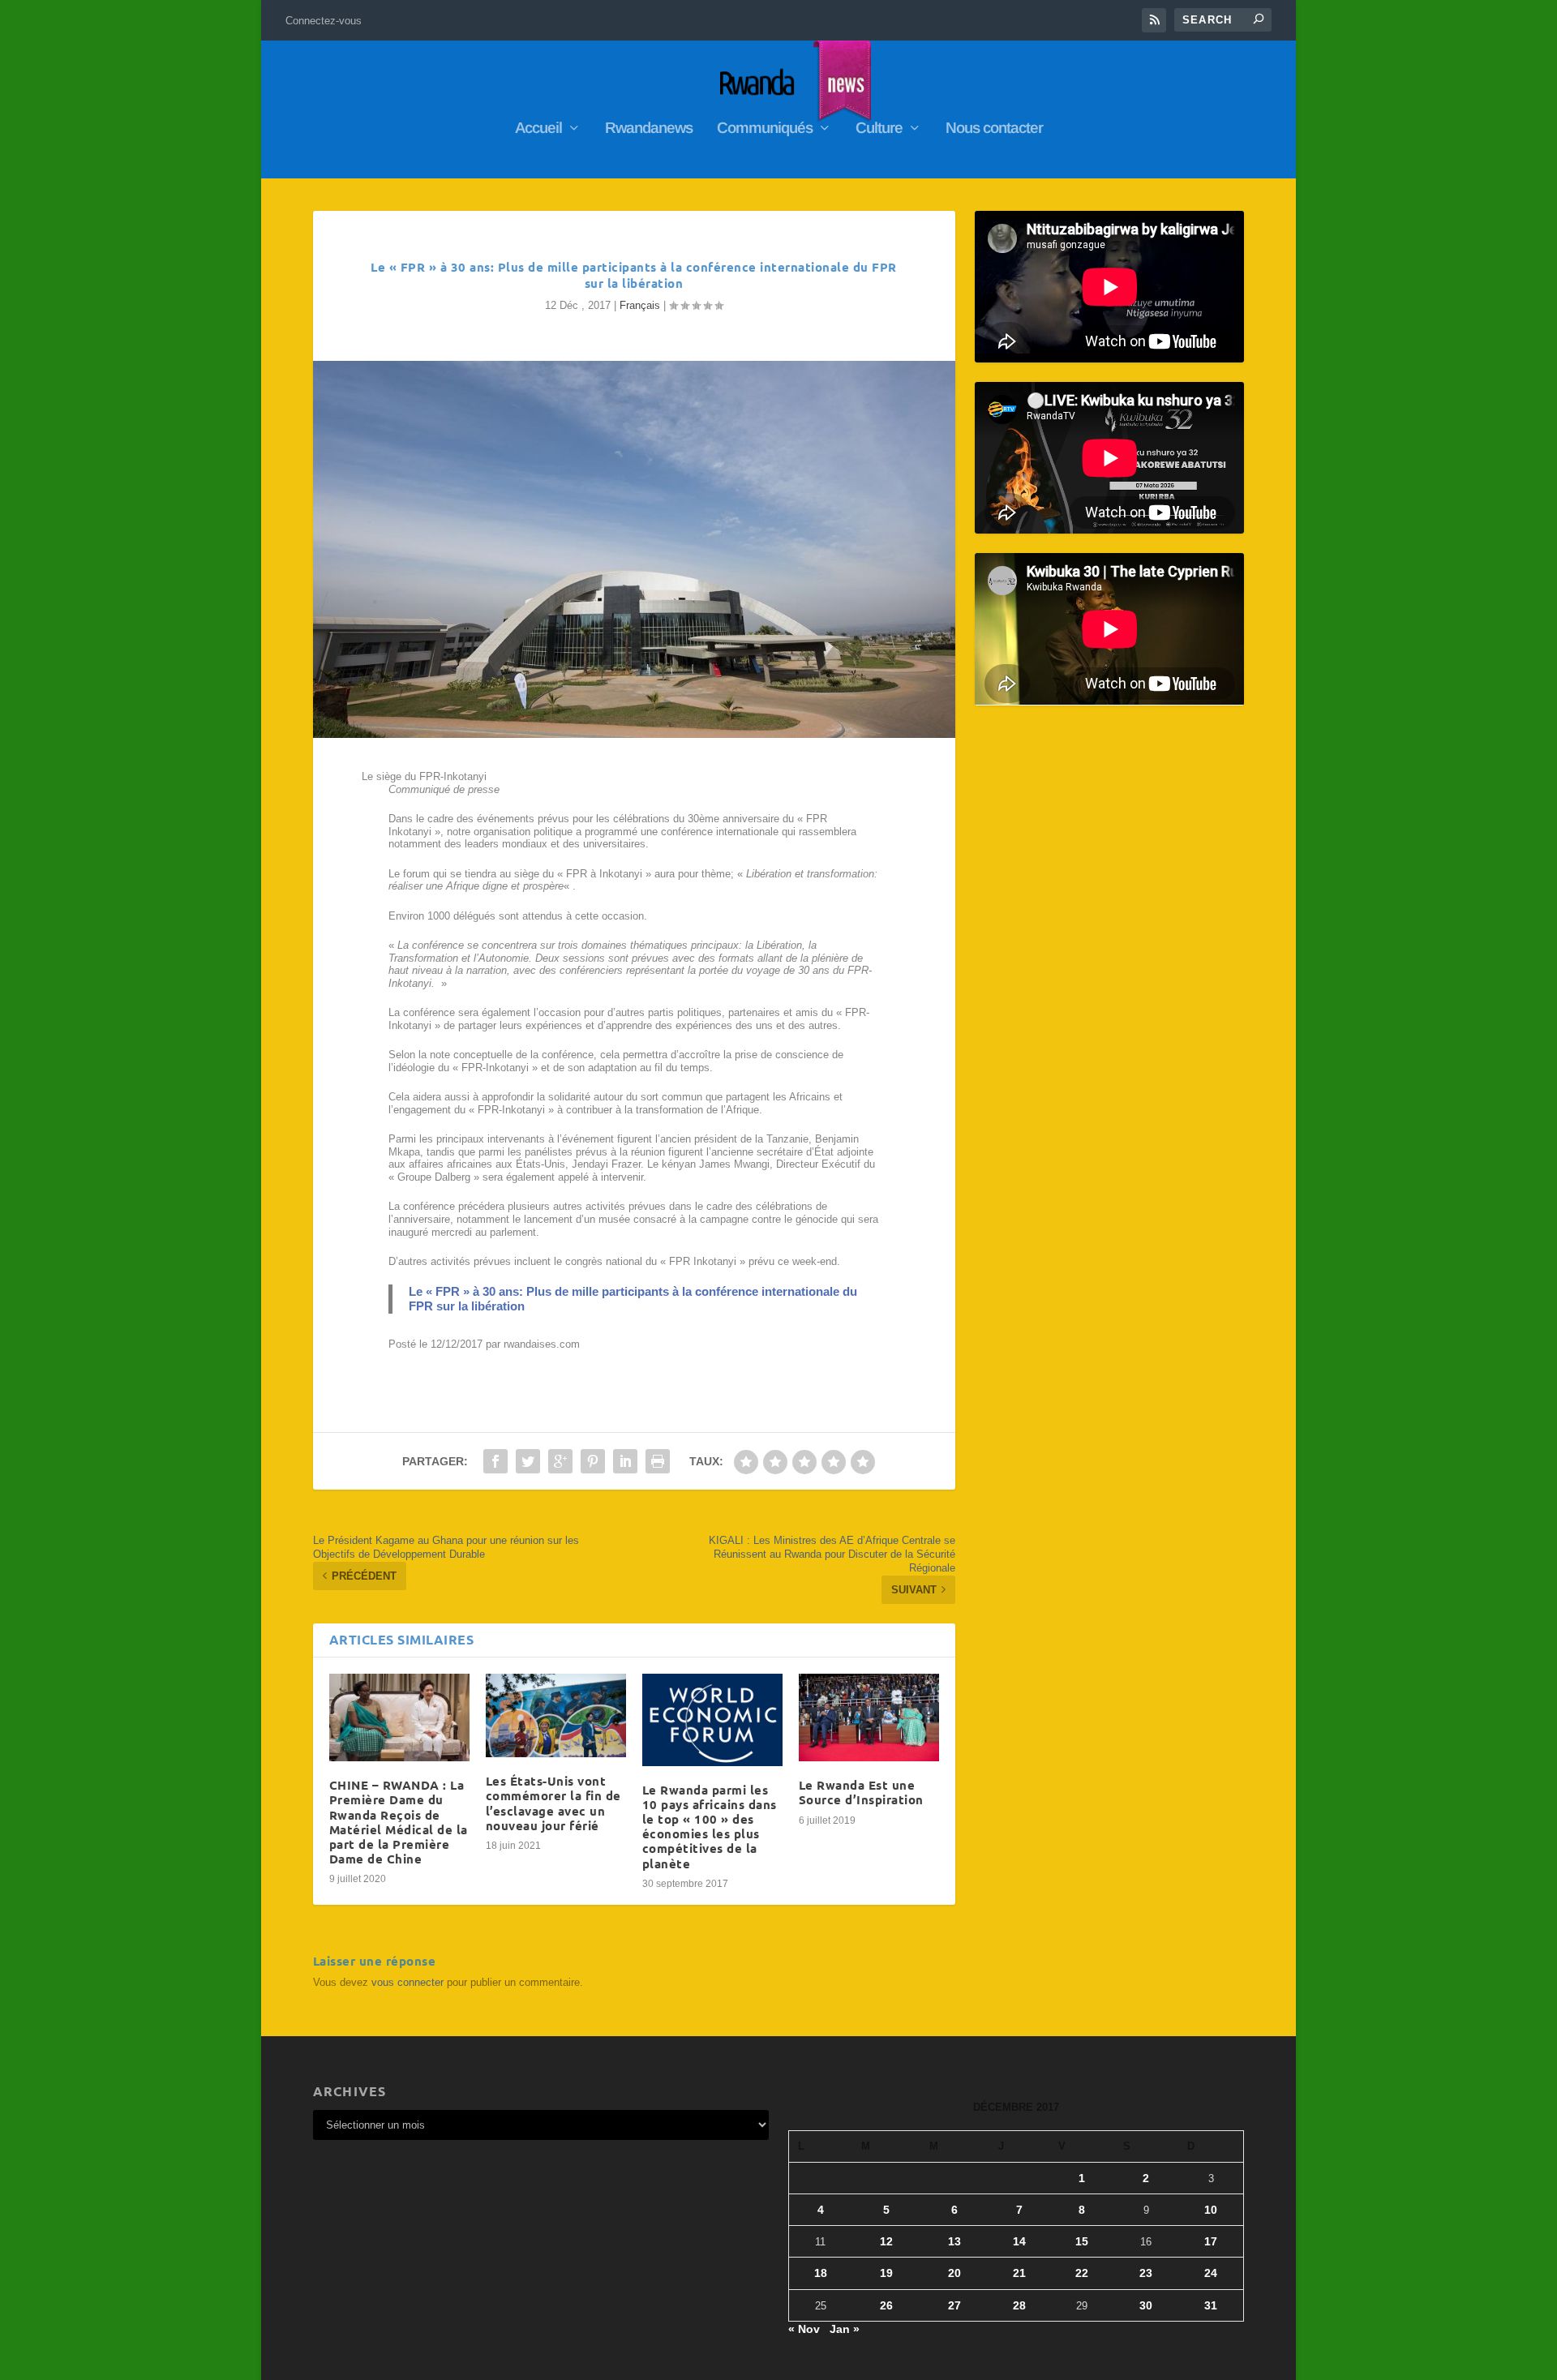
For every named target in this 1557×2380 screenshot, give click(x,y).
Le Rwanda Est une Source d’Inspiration (861, 1792)
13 (954, 2241)
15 (1082, 2241)
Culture (879, 129)
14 (1019, 2241)
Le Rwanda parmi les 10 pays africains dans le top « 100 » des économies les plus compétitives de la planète (710, 1827)
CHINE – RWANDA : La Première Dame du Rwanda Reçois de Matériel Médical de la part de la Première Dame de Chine (399, 1822)
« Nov (804, 2329)
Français (640, 305)
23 (1146, 2273)
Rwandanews (649, 129)
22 (1082, 2273)
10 (1211, 2210)
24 (1211, 2273)
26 (886, 2305)
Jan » (845, 2329)
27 (954, 2305)
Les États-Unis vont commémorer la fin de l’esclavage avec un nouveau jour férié (553, 1803)
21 (1019, 2273)
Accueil (538, 129)
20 (954, 2273)
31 (1211, 2305)
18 (821, 2273)
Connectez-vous (324, 21)
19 (886, 2273)
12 (886, 2241)
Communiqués (765, 129)
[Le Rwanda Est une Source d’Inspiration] (869, 1718)
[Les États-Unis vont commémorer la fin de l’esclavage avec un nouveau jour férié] (556, 1716)
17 (1211, 2241)
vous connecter (407, 1982)
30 (1146, 2305)
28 (1019, 2305)
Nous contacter (994, 129)
